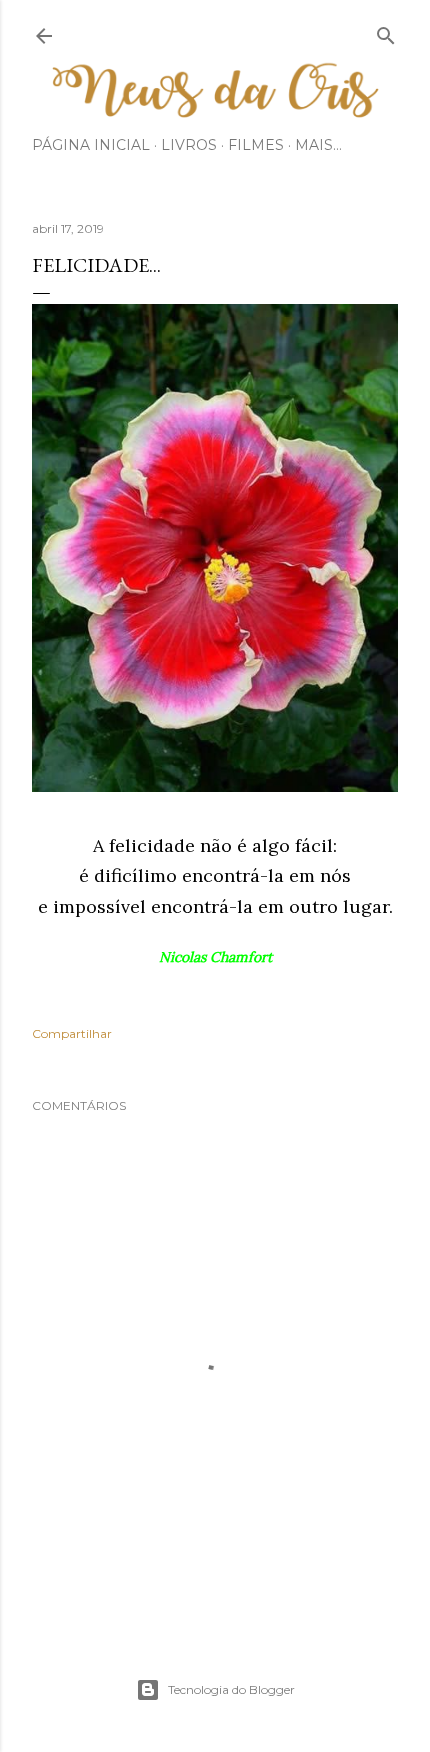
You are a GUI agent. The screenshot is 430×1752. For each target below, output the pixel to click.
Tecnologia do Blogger (231, 1689)
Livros (189, 145)
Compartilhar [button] (72, 1033)
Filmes (256, 145)
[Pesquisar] (386, 31)
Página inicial (91, 145)
